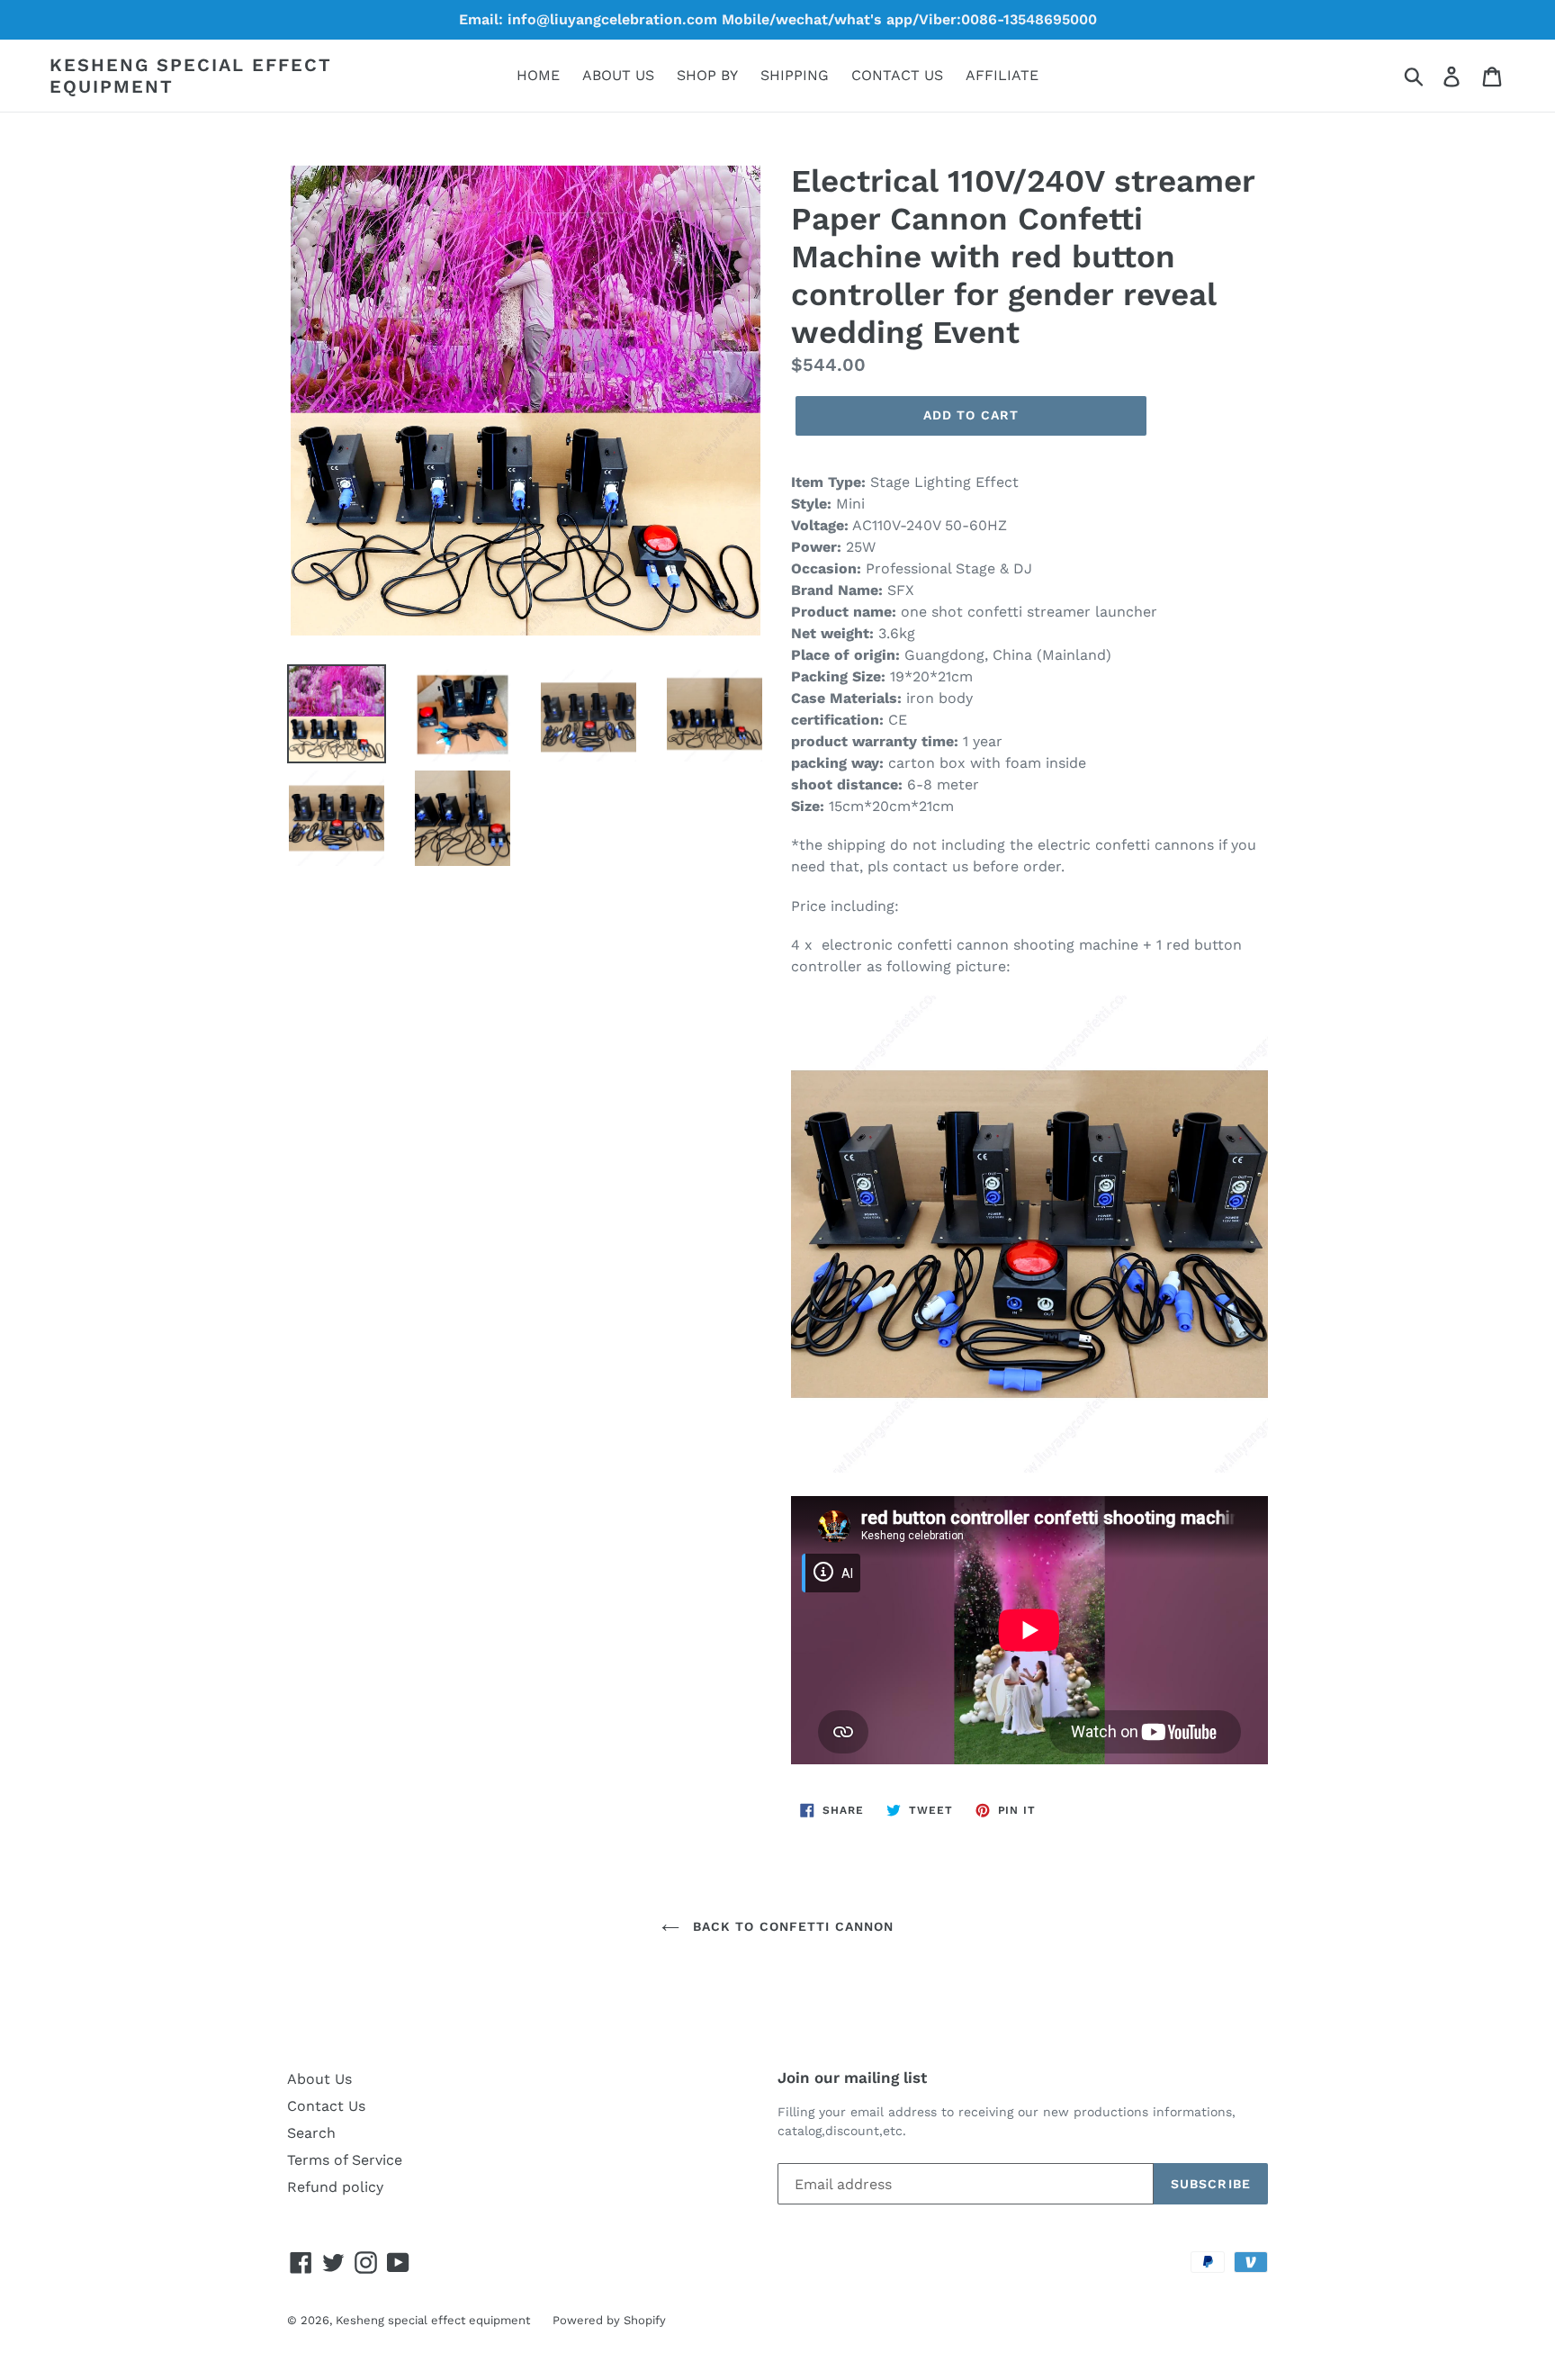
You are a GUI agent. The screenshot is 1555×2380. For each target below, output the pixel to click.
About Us (319, 2079)
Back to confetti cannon (791, 1926)
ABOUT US (618, 75)
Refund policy (335, 2187)
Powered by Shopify (609, 2320)
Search (311, 2133)
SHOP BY (707, 75)
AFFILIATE (1002, 75)
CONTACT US (897, 75)
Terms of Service (345, 2160)
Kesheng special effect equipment (191, 76)
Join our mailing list (852, 2078)
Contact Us (326, 2106)
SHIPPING (795, 75)
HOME (538, 75)
